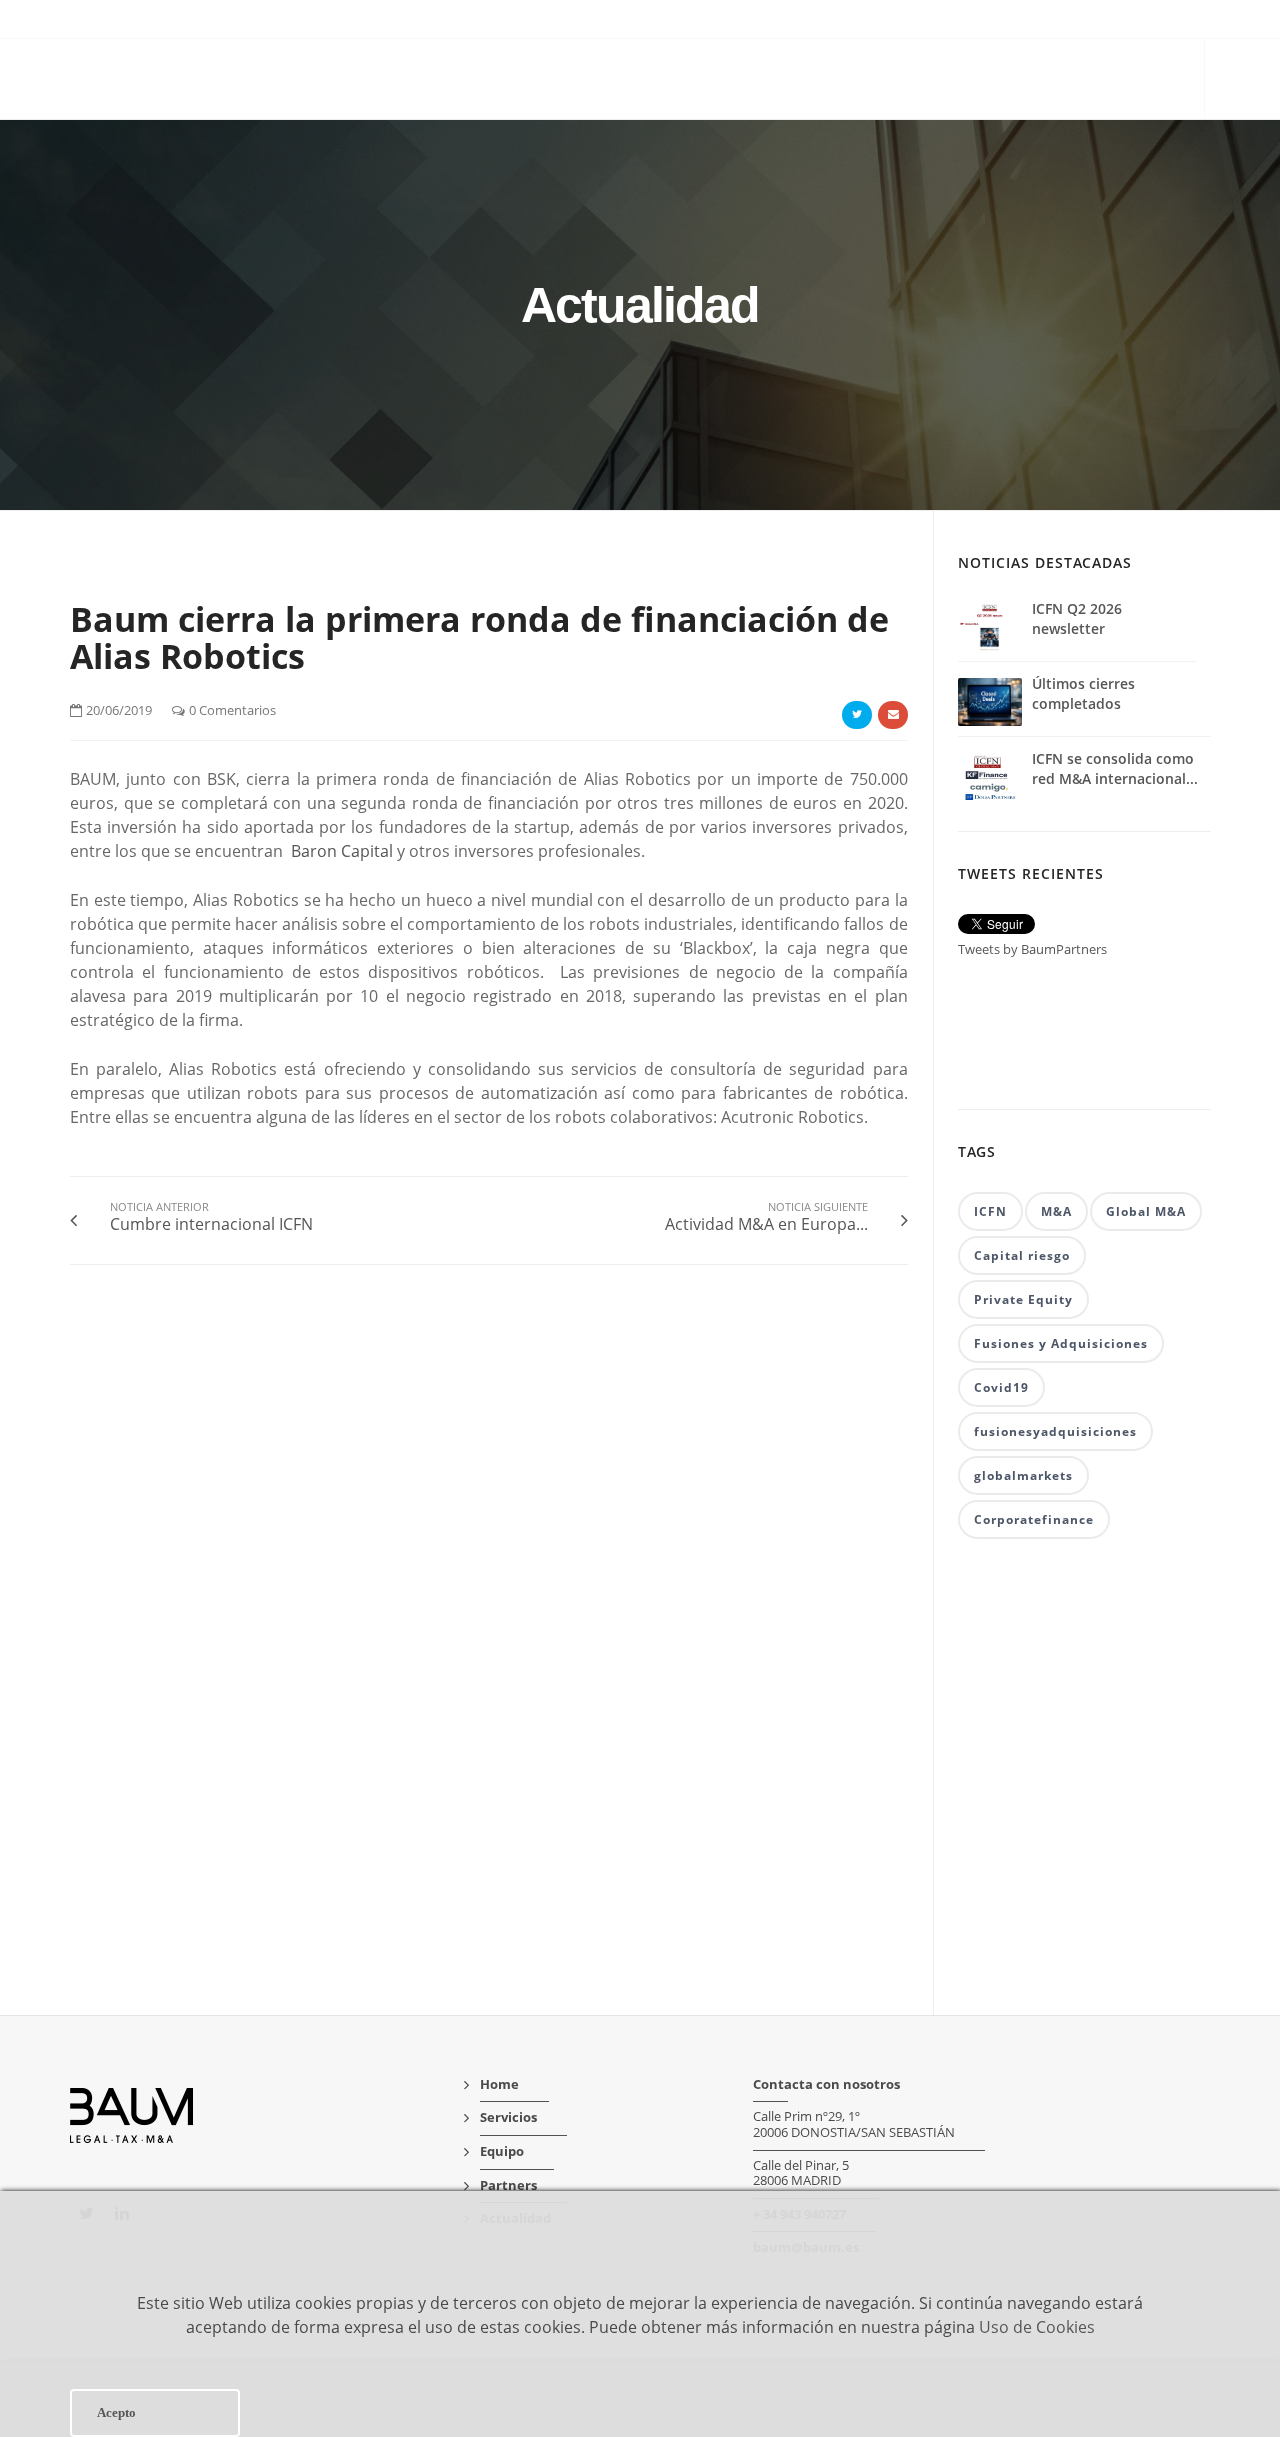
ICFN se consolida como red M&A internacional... (1115, 768)
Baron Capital (342, 851)
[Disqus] (489, 1595)
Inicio (729, 81)
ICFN (990, 1211)
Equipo (918, 81)
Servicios (821, 81)
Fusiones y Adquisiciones (1061, 1343)
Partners (1015, 81)
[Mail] (893, 715)
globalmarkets (1023, 1475)
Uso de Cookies (1037, 2327)
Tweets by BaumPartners (1032, 949)
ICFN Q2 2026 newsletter (1077, 618)
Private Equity (1023, 1299)
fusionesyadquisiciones (1055, 1431)
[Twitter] (857, 715)
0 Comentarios (232, 710)
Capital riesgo (1022, 1255)
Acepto (116, 2412)
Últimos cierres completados (1083, 693)
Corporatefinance (1034, 1519)
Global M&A (1146, 1211)
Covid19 (1001, 1387)
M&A (1056, 1211)
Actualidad (1131, 81)
